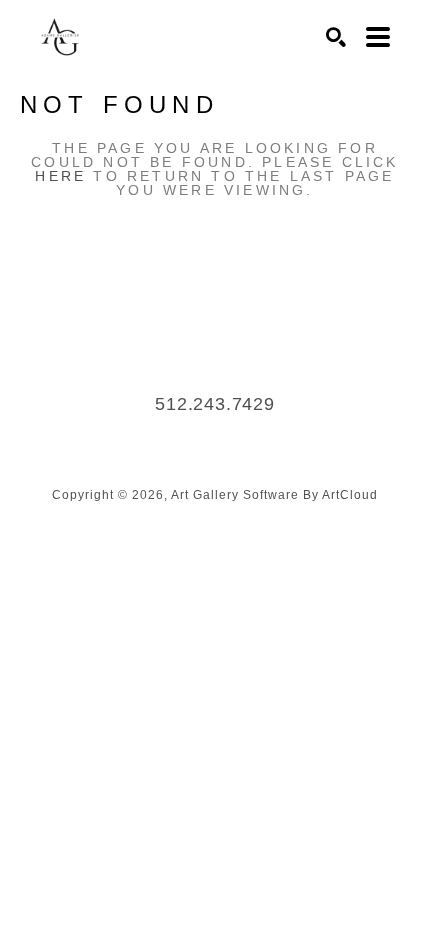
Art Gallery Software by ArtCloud (274, 495)
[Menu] (378, 37)
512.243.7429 (215, 404)
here (60, 176)
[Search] (336, 37)
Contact (215, 434)
